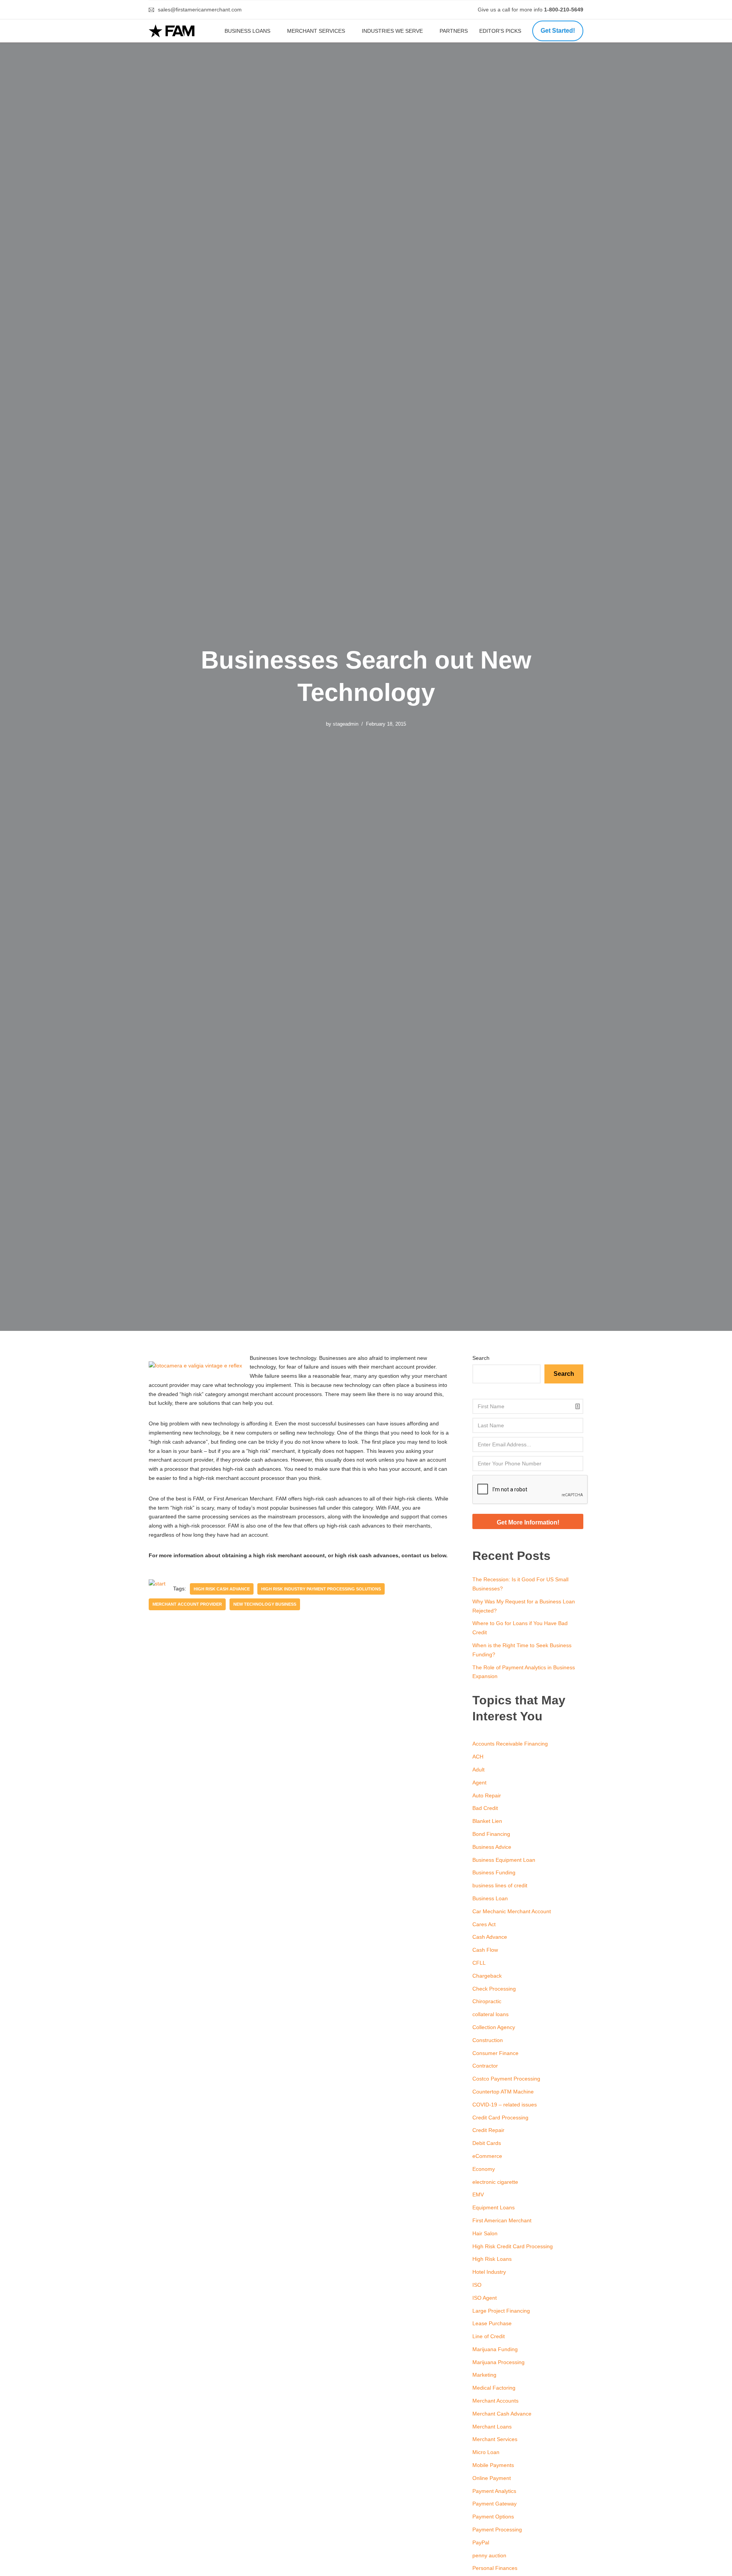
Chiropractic (487, 2001)
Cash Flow (485, 1950)
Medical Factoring (494, 2388)
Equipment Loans (494, 2207)
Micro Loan (486, 2452)
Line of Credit (489, 2336)
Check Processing (494, 1989)
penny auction (489, 2555)
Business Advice (492, 1847)
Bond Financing (491, 1834)
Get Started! (558, 31)
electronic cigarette (495, 2182)
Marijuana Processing (498, 2362)
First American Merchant (502, 2220)
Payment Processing (497, 2530)
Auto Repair (487, 1795)
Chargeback (487, 1976)
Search (481, 1358)
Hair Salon (485, 2233)
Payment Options (493, 2517)
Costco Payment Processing (506, 2079)
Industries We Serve (392, 31)
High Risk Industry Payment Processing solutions (321, 1589)
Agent (479, 1783)
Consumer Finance (495, 2053)
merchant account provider (187, 1604)
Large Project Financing (501, 2311)
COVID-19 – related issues (505, 2105)
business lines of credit (500, 1885)
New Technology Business (265, 1604)
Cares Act (484, 1924)
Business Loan (490, 1898)
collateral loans (490, 2014)
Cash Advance (490, 1937)
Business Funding (494, 1872)
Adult (478, 1770)
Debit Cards (487, 2143)
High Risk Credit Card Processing (513, 2246)
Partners (454, 31)
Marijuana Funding (495, 2349)
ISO (477, 2285)
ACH (478, 1757)
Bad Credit (485, 1808)
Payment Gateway (494, 2504)
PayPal (481, 2542)
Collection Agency (494, 2027)
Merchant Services (316, 31)
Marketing (484, 2375)
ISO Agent (485, 2298)
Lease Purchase (492, 2323)
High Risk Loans (492, 2259)
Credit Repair (488, 2130)
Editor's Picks (501, 31)
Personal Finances (495, 2568)
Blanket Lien (487, 1821)
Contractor (485, 2066)
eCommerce (487, 2156)
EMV (478, 2194)
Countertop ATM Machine (503, 2092)
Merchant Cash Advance (502, 2414)
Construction (488, 2040)
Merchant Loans (492, 2427)
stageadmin (346, 724)
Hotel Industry (489, 2272)
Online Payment (492, 2478)
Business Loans (247, 31)
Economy (484, 2169)
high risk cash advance (222, 1589)
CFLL (479, 1963)
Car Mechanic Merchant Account (512, 1911)
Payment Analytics (494, 2491)
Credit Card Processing (500, 2118)
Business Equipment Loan (504, 1860)
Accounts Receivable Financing (510, 1744)
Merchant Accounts (495, 2401)
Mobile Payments (493, 2465)
